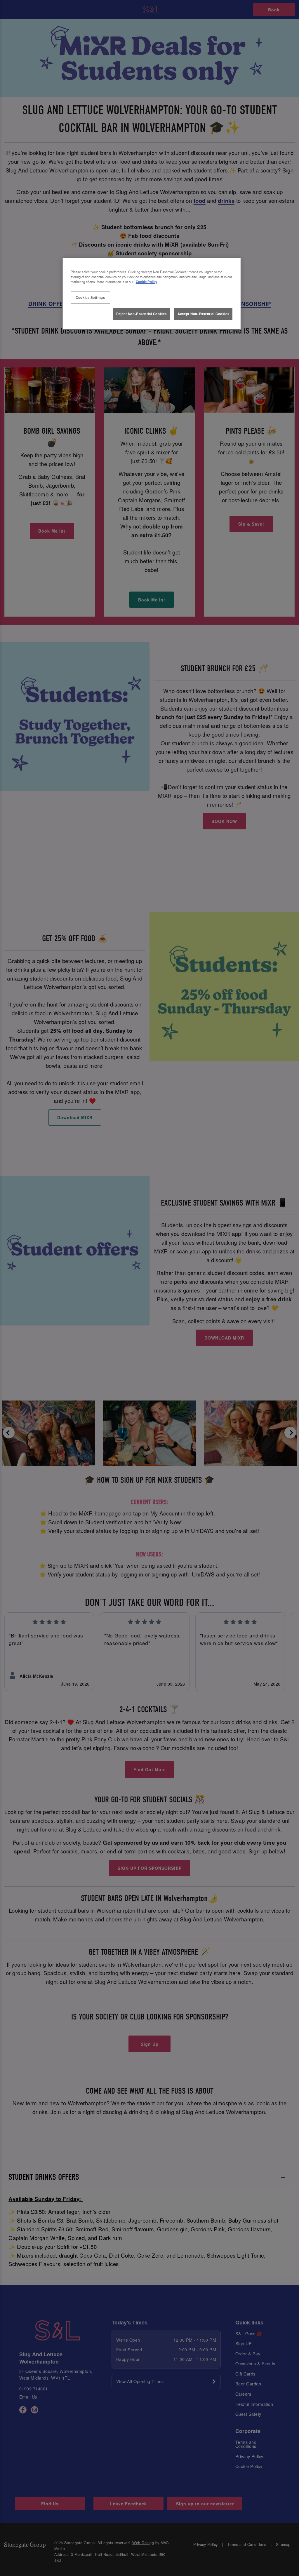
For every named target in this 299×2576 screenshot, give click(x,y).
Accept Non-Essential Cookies (203, 314)
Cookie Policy (146, 282)
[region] (152, 294)
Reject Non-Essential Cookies (141, 314)
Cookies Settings (90, 297)
